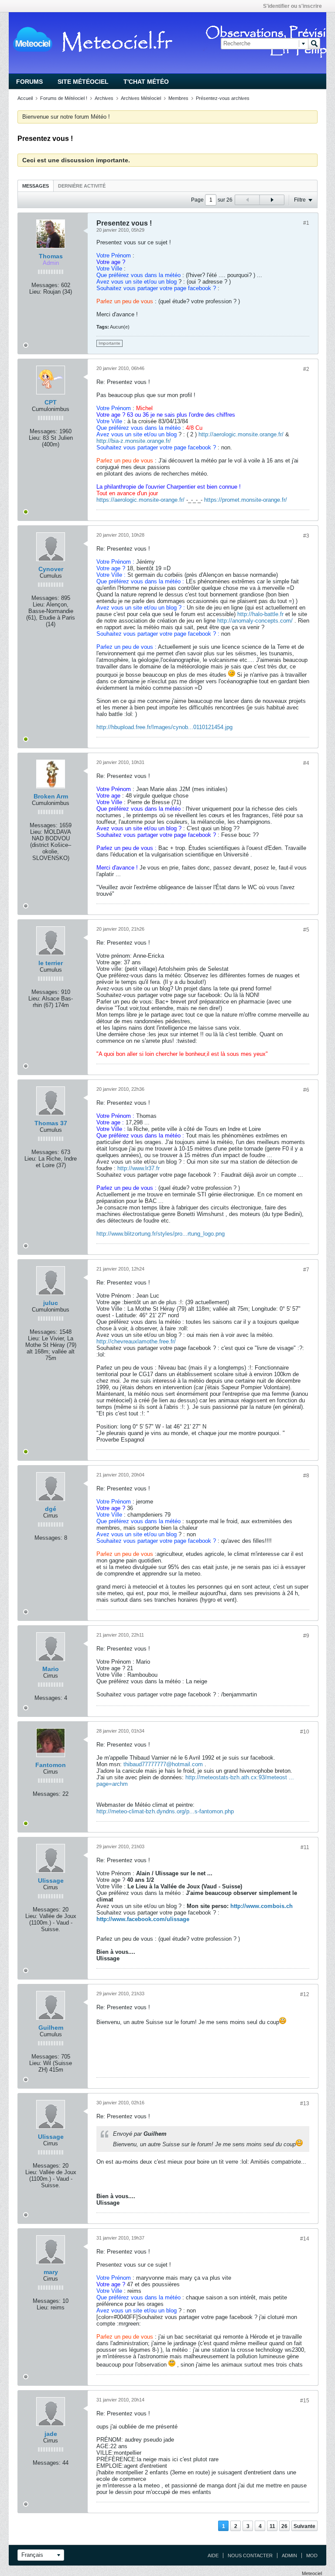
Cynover (51, 569)
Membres (178, 98)
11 (272, 2526)
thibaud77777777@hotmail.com (163, 1764)
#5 (306, 930)
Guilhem (51, 2028)
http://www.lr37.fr (138, 1168)
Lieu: (35, 292)
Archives (104, 98)
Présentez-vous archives (223, 98)
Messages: (45, 285)
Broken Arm (51, 796)
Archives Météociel (141, 98)
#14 (305, 2239)
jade (51, 2434)
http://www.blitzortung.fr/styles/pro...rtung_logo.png (161, 1234)
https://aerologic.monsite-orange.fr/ (140, 500)
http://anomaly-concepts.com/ (255, 621)
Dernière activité (82, 186)
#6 (306, 1090)
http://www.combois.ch (262, 1906)
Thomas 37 (51, 1123)
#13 (305, 2103)
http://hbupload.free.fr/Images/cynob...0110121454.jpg (164, 727)
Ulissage (51, 1881)
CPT (51, 402)
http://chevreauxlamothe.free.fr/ (136, 1341)
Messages (36, 186)
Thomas (51, 256)
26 (284, 2526)
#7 (306, 1270)
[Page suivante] (272, 200)
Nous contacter (250, 2555)
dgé (51, 1509)
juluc (51, 1303)
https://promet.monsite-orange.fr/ (246, 500)
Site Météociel (83, 82)
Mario (51, 1669)
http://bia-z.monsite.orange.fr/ (134, 441)
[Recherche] (314, 44)
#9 (306, 1636)
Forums (29, 82)
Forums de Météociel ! (64, 98)
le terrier (51, 963)
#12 (305, 1994)
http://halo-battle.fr (260, 614)
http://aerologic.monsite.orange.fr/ (241, 434)
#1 (306, 223)
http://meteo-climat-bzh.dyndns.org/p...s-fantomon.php (165, 1811)
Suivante (304, 2526)
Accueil (25, 98)
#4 (306, 763)
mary (51, 2272)
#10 (305, 1732)
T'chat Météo (146, 82)
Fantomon (51, 1765)
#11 (305, 1847)
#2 (306, 369)
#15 (305, 2401)
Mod (312, 2555)
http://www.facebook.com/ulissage (143, 1919)
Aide (213, 2555)
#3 (306, 536)
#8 (306, 1476)
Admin (289, 2555)
